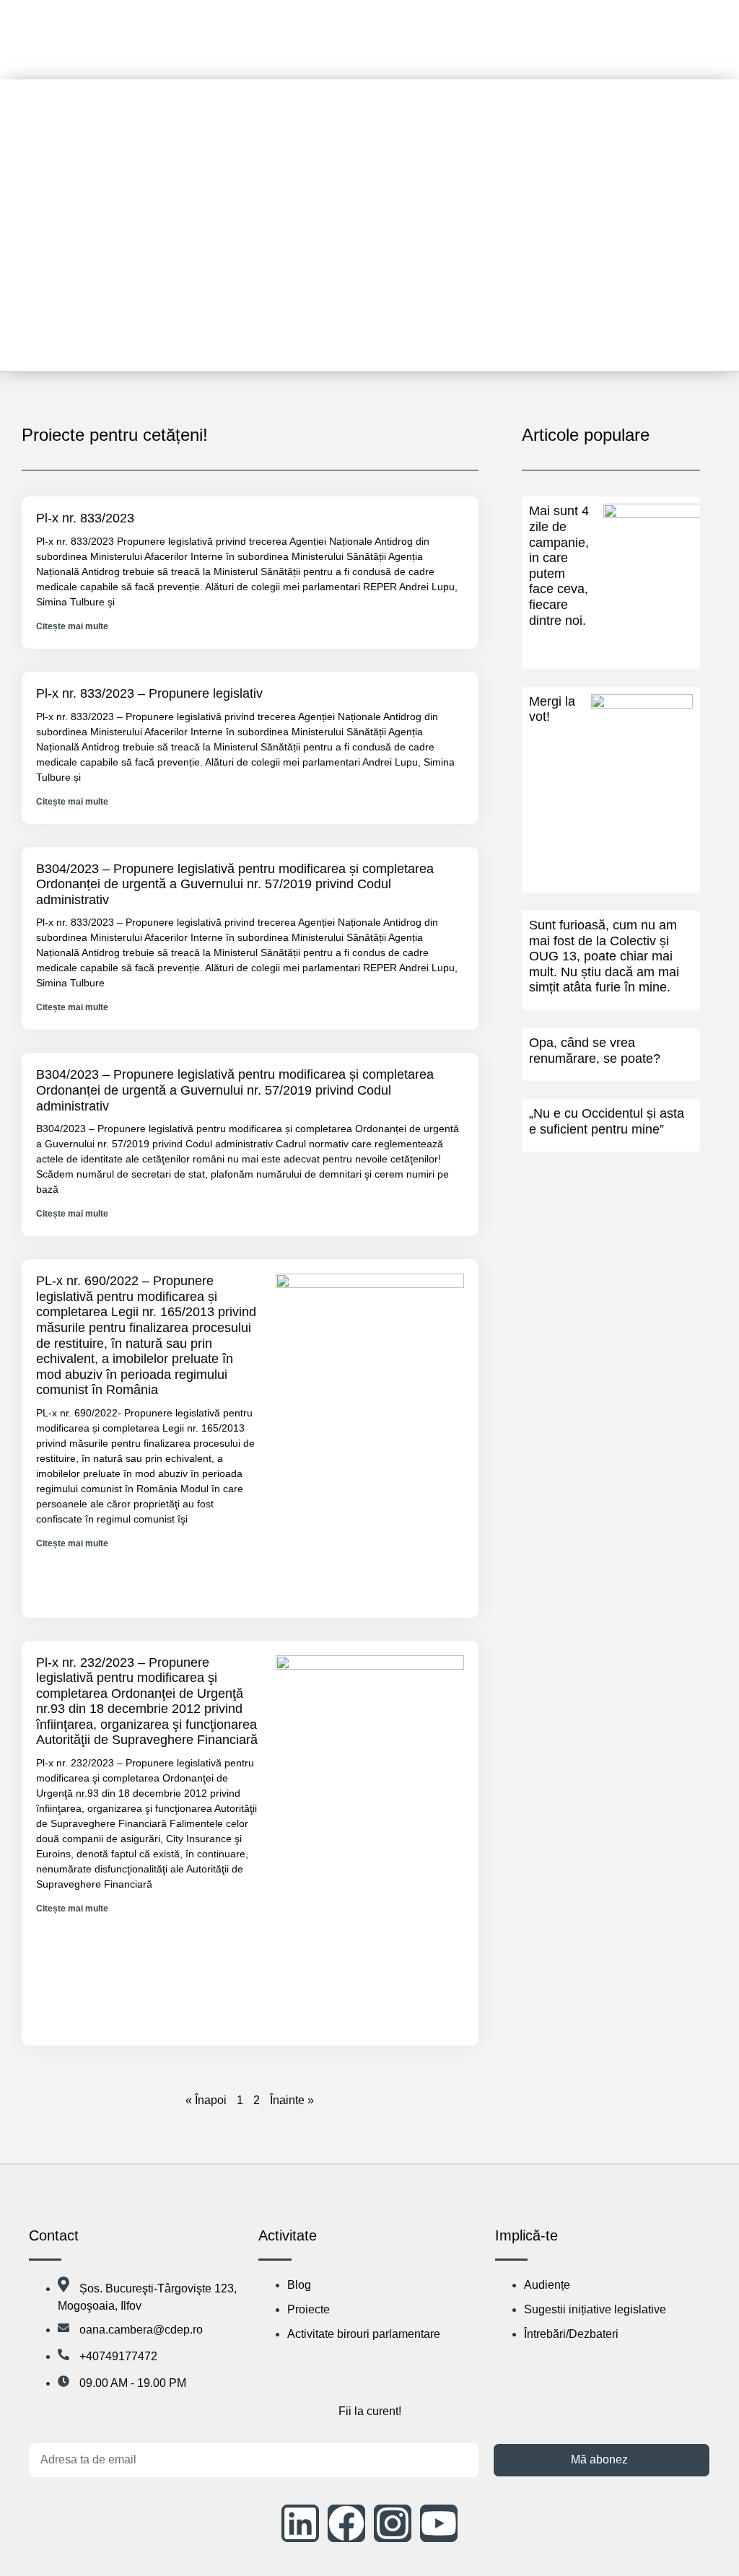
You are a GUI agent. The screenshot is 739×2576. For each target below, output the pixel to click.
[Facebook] (346, 2523)
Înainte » (292, 2100)
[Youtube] (439, 2523)
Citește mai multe (72, 626)
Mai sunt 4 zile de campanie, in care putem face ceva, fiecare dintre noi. (559, 565)
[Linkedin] (300, 2523)
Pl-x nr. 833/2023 (85, 518)
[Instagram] (393, 2523)
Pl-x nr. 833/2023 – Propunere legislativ (149, 693)
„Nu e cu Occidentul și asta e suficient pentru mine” (607, 1121)
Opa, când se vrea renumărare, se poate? (595, 1051)
